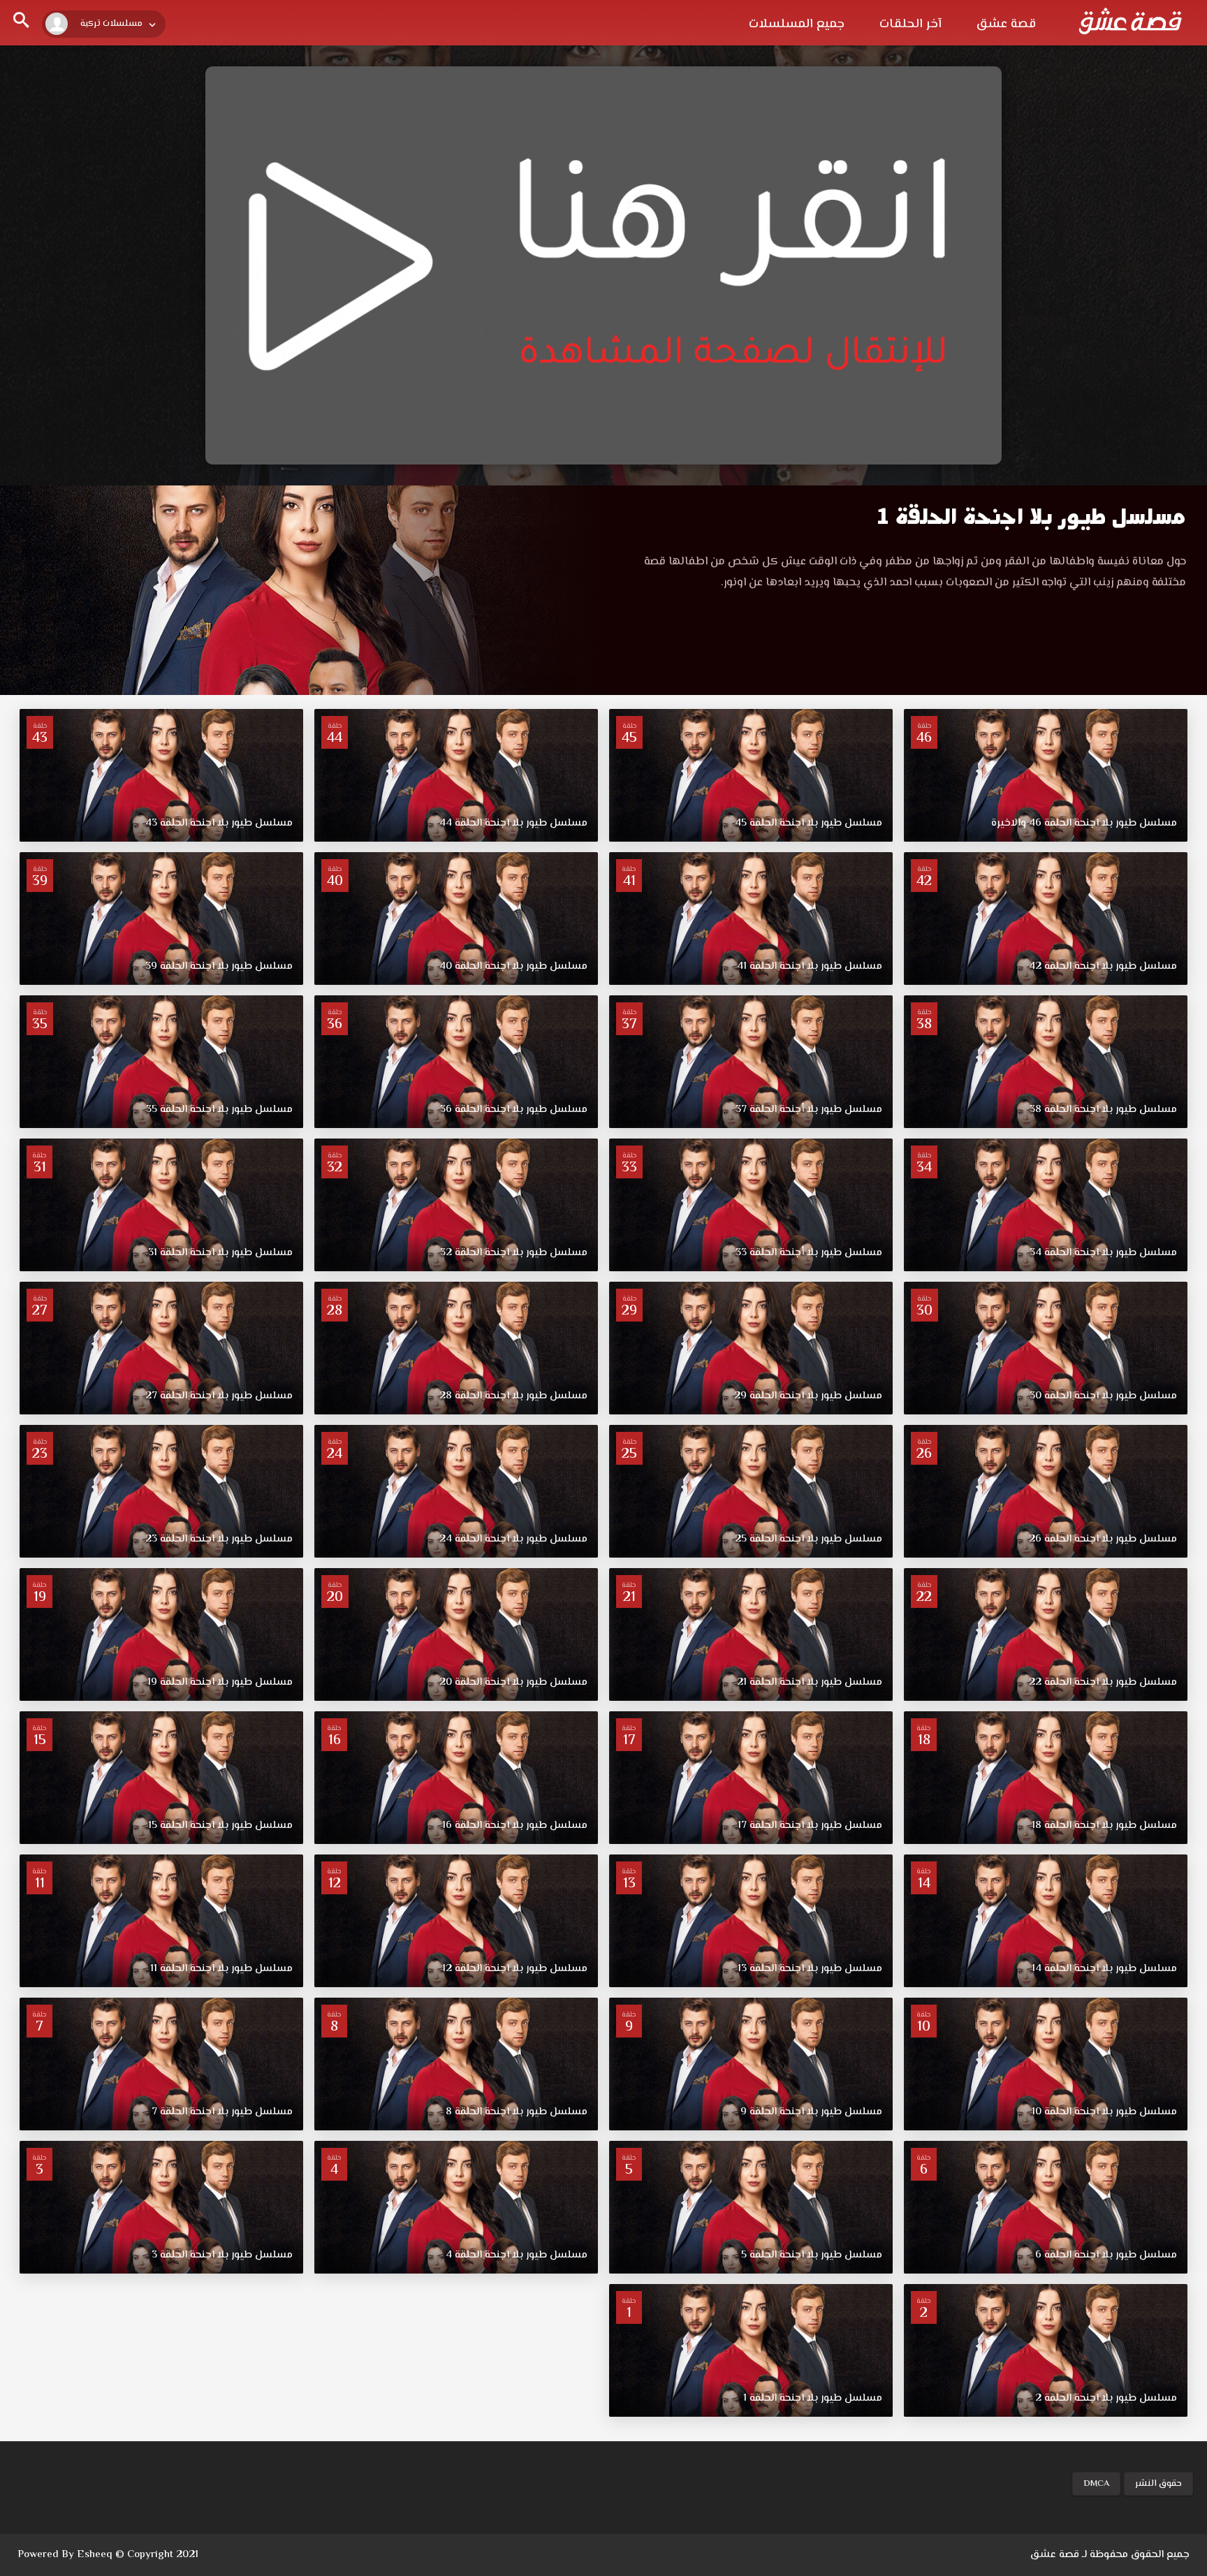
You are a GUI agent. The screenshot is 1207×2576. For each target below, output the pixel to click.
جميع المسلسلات (797, 24)
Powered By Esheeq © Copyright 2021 (108, 2555)
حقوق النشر (1158, 2484)
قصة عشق (1006, 24)
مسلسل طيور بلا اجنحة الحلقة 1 (1031, 517)
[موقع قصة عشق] (1130, 21)
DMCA (1096, 2484)
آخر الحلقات (910, 24)
